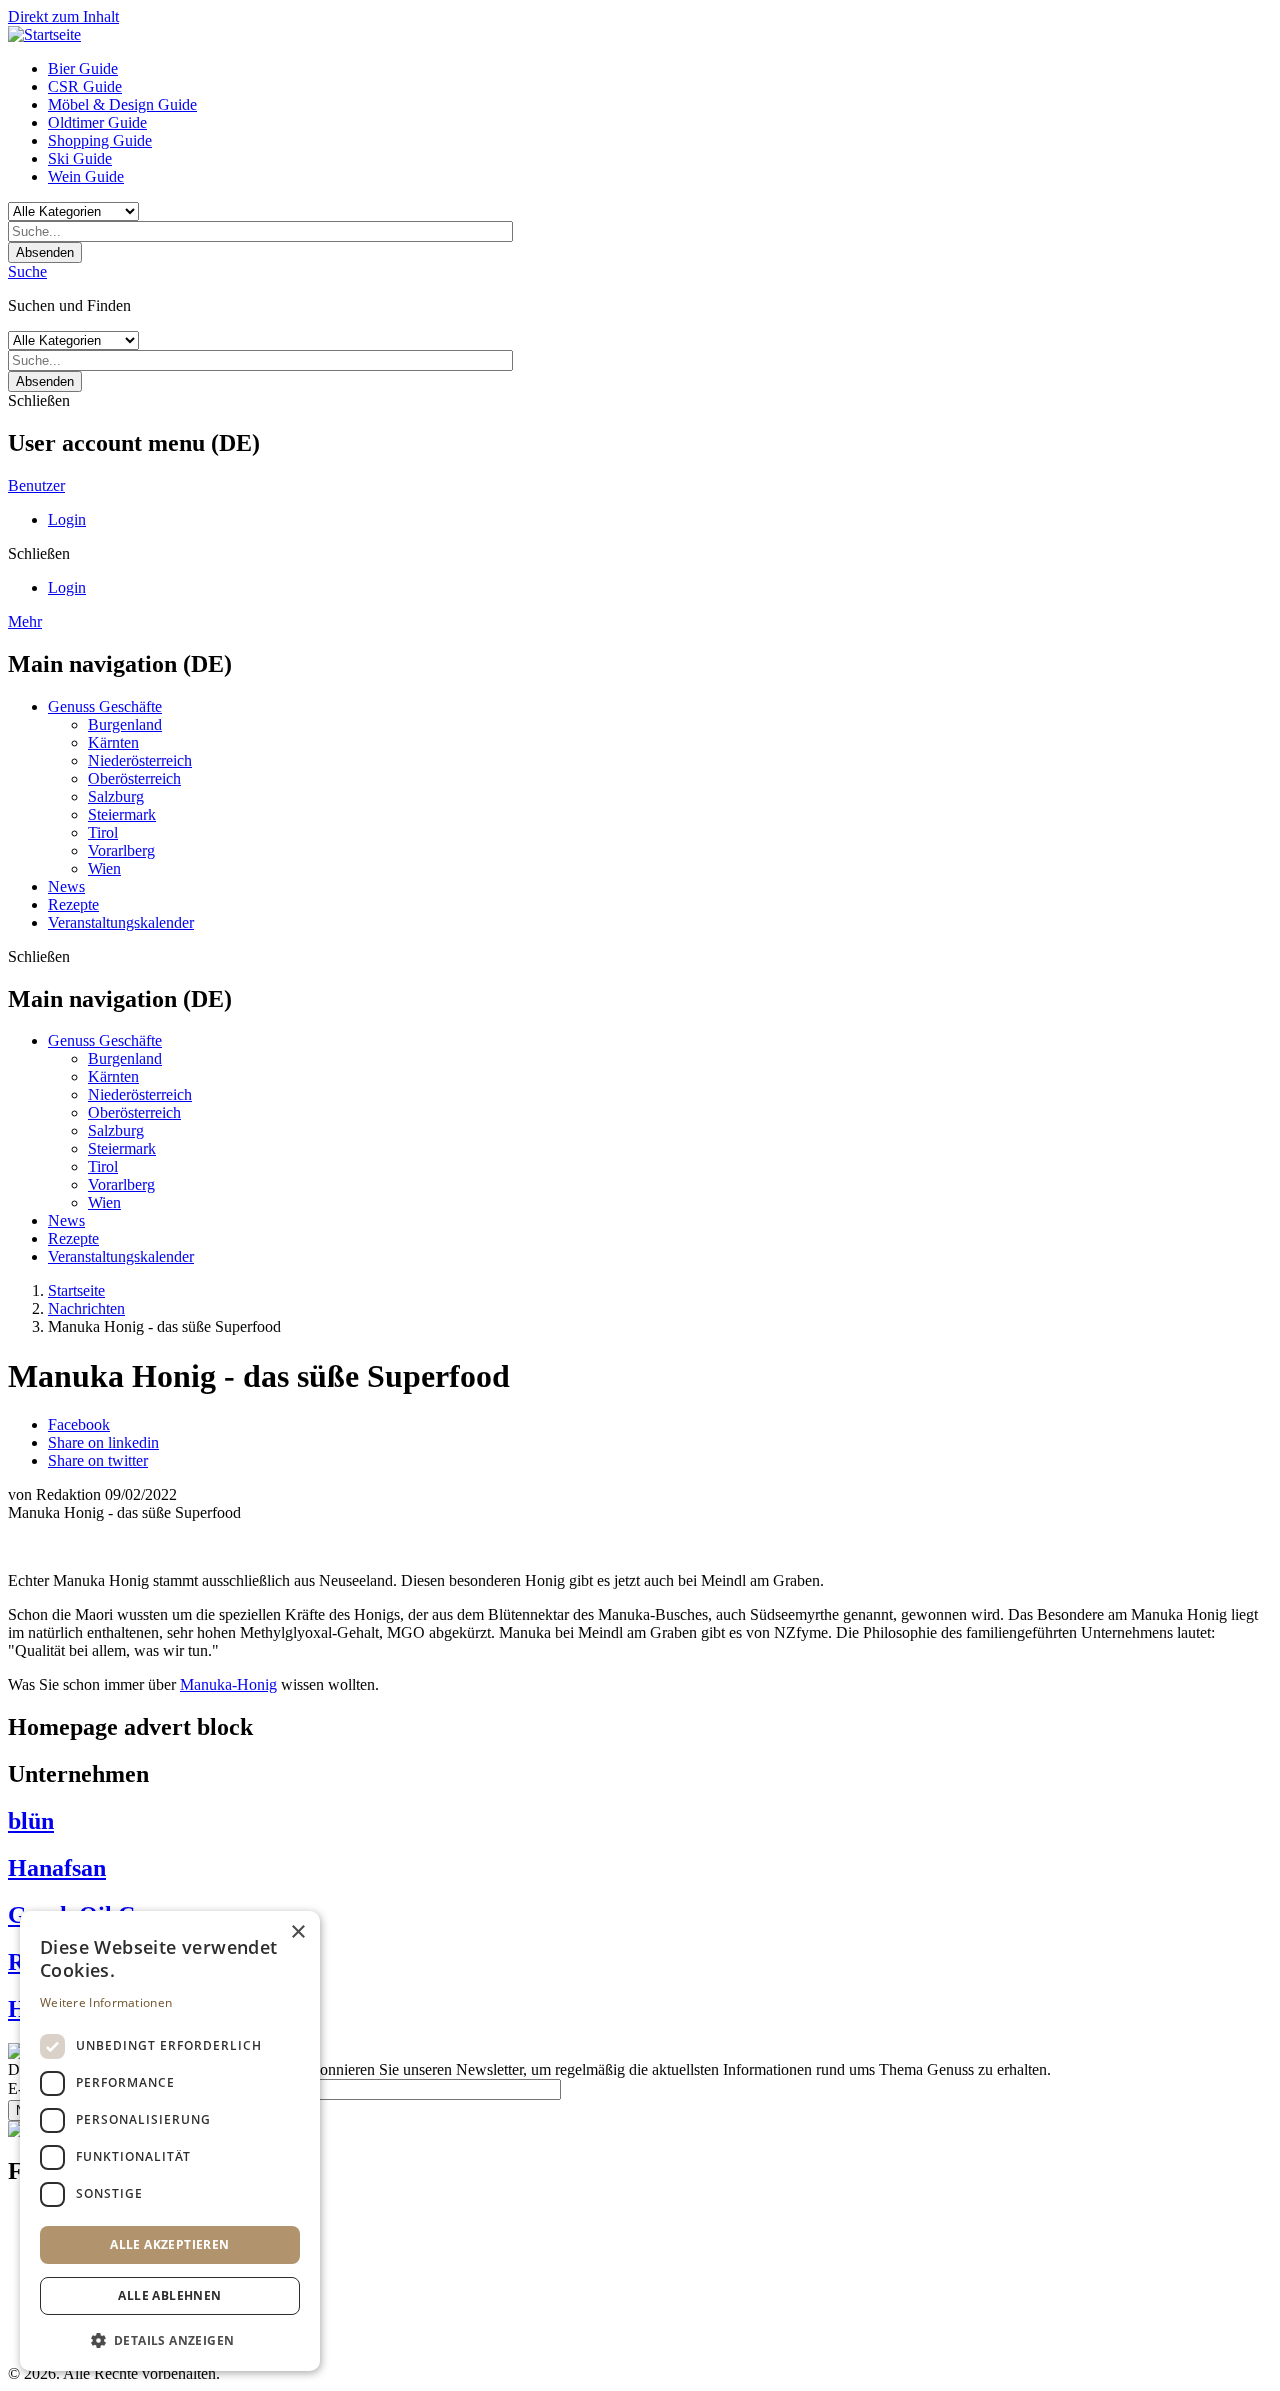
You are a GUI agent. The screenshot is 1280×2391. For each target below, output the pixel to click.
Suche (27, 271)
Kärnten (113, 742)
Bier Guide (83, 68)
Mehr (25, 621)
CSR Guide (85, 86)
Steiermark (122, 814)
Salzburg (116, 796)
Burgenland (125, 724)
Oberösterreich (134, 778)
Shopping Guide (100, 140)
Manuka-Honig (228, 1684)
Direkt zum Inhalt (63, 16)
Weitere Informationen (106, 2002)
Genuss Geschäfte (105, 706)
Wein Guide (86, 176)
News (66, 886)
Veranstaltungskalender (121, 922)
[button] (170, 2339)
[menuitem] (660, 69)
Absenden (45, 252)
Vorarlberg (121, 850)
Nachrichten (86, 1308)
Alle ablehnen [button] (169, 2295)
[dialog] (170, 2141)
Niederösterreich (140, 760)
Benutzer (36, 485)
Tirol (103, 832)
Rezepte (73, 904)
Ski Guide (80, 158)
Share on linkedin (103, 1442)
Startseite (76, 1290)
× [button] (297, 1932)
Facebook (79, 1424)
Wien (104, 868)
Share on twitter (98, 1460)
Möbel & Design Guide (122, 104)
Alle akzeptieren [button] (169, 2244)
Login (67, 519)
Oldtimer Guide (97, 122)
